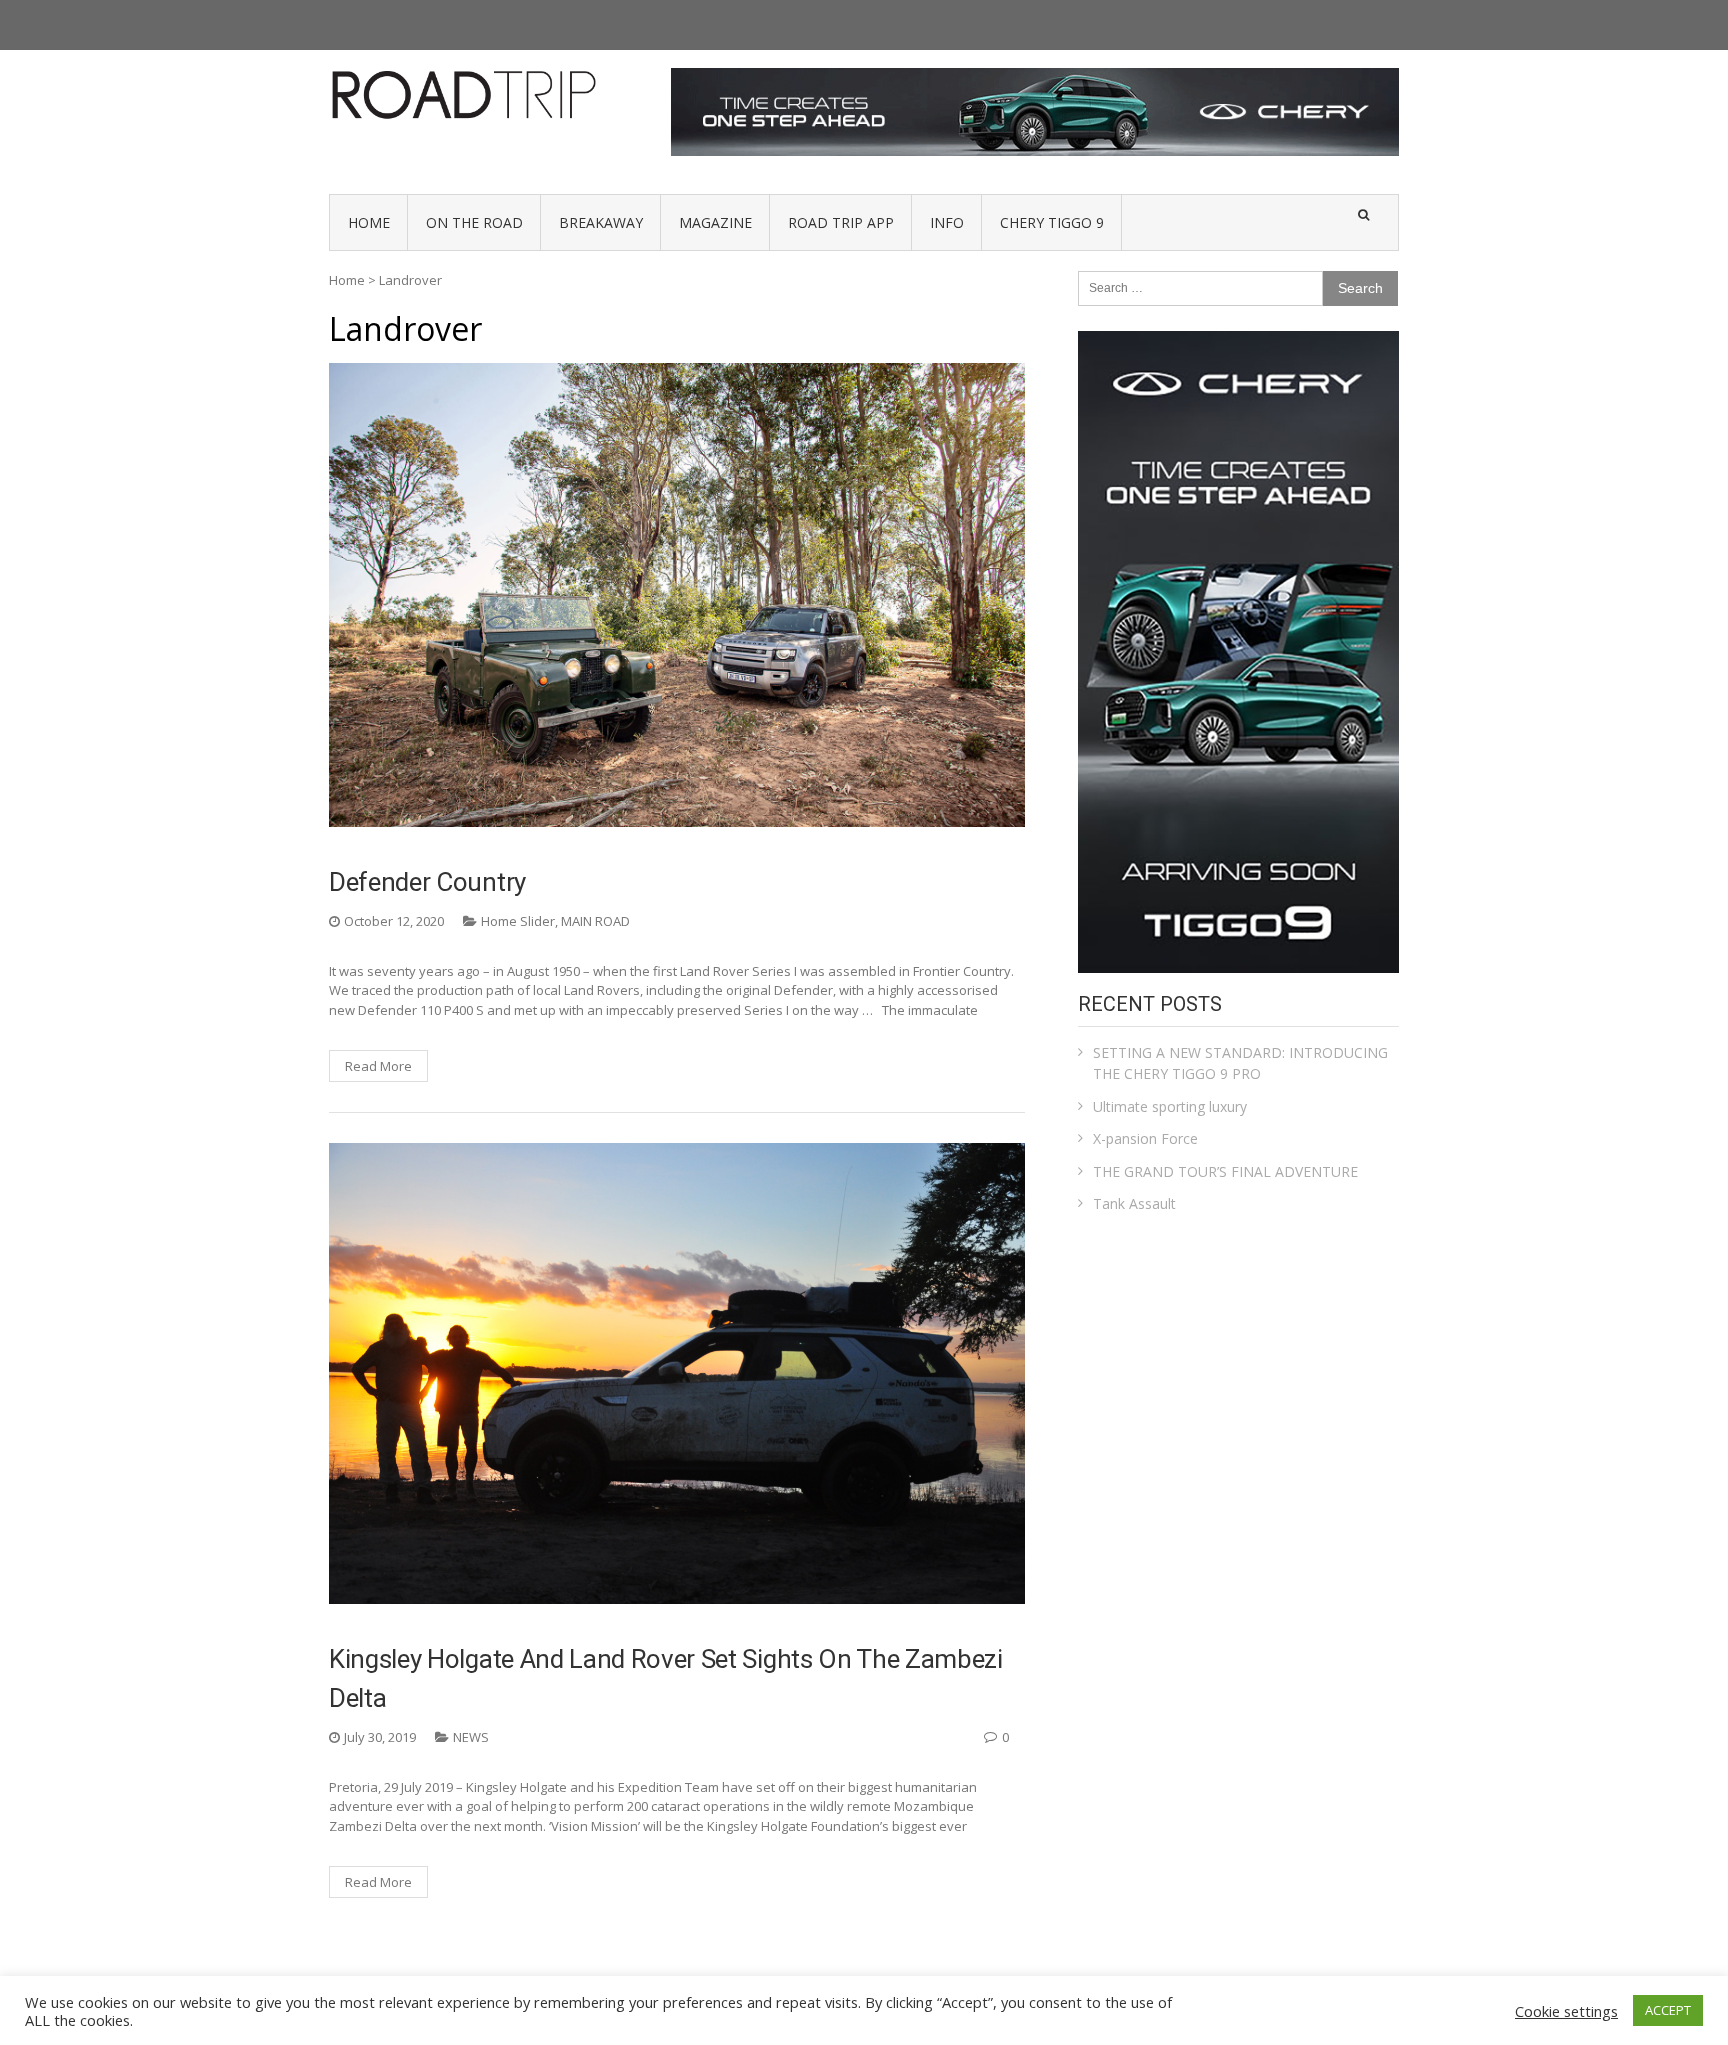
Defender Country (427, 882)
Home (347, 280)
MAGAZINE (715, 222)
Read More (378, 1066)
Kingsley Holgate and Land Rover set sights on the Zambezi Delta (666, 1678)
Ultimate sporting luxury (1170, 1106)
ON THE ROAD (474, 222)
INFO (947, 222)
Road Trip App (841, 222)
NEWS (471, 1737)
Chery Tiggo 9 (1052, 222)
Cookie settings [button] (1566, 2011)
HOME (369, 222)
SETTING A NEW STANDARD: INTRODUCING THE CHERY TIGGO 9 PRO (1240, 1063)
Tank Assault (1134, 1203)
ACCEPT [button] (1668, 2010)
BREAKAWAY (601, 222)
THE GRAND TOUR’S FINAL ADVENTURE (1225, 1171)
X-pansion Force (1145, 1138)
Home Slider (518, 921)
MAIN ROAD (595, 921)
